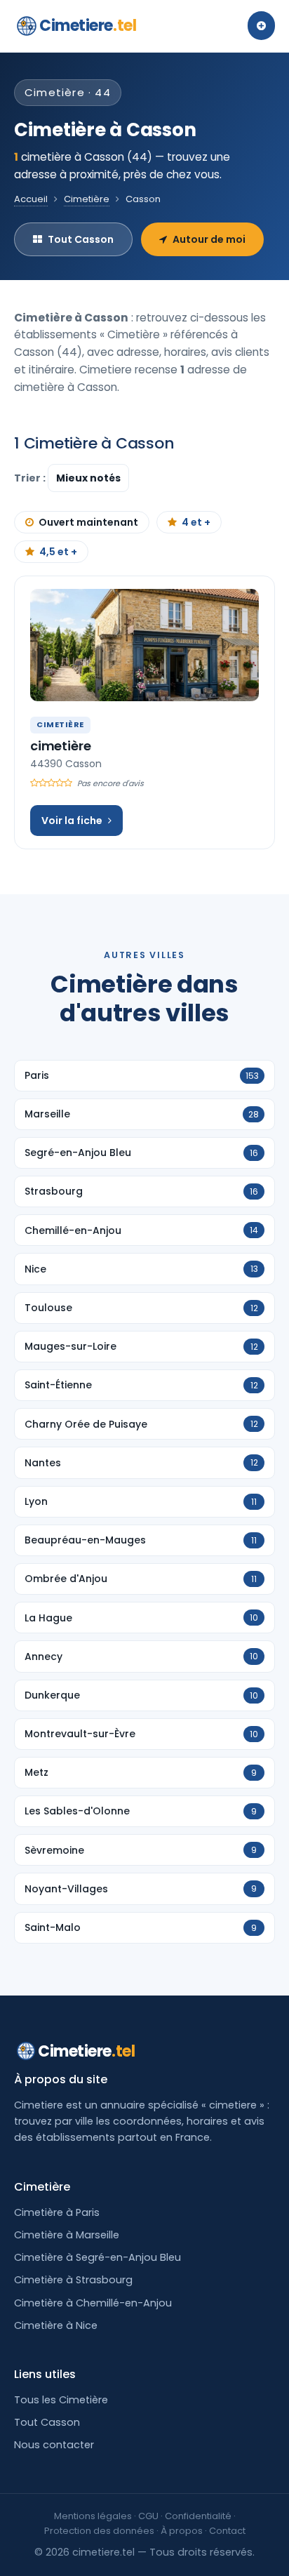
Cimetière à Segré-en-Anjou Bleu (98, 2257)
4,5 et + (58, 552)
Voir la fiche (72, 821)
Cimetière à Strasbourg (73, 2280)
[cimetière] (144, 645)
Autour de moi (209, 239)
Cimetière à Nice (56, 2325)
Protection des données (99, 2531)
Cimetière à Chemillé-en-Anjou (93, 2303)
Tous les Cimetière (61, 2400)
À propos (182, 2531)
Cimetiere (88, 26)
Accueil (31, 199)
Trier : (31, 478)
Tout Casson (81, 239)
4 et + (196, 522)
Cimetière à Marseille (67, 2235)
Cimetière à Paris (57, 2212)
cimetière (60, 746)
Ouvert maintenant (88, 522)
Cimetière (87, 199)
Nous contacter (54, 2445)
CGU (148, 2516)
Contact (227, 2531)
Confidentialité (198, 2516)
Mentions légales (93, 2516)
